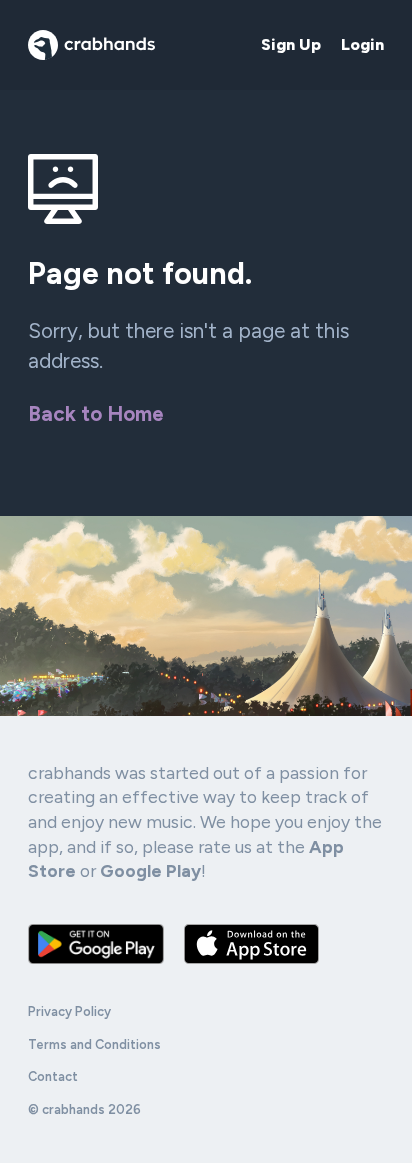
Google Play (150, 870)
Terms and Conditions (94, 1044)
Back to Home (96, 413)
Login (362, 44)
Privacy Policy (69, 1011)
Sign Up (291, 44)
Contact (53, 1076)
